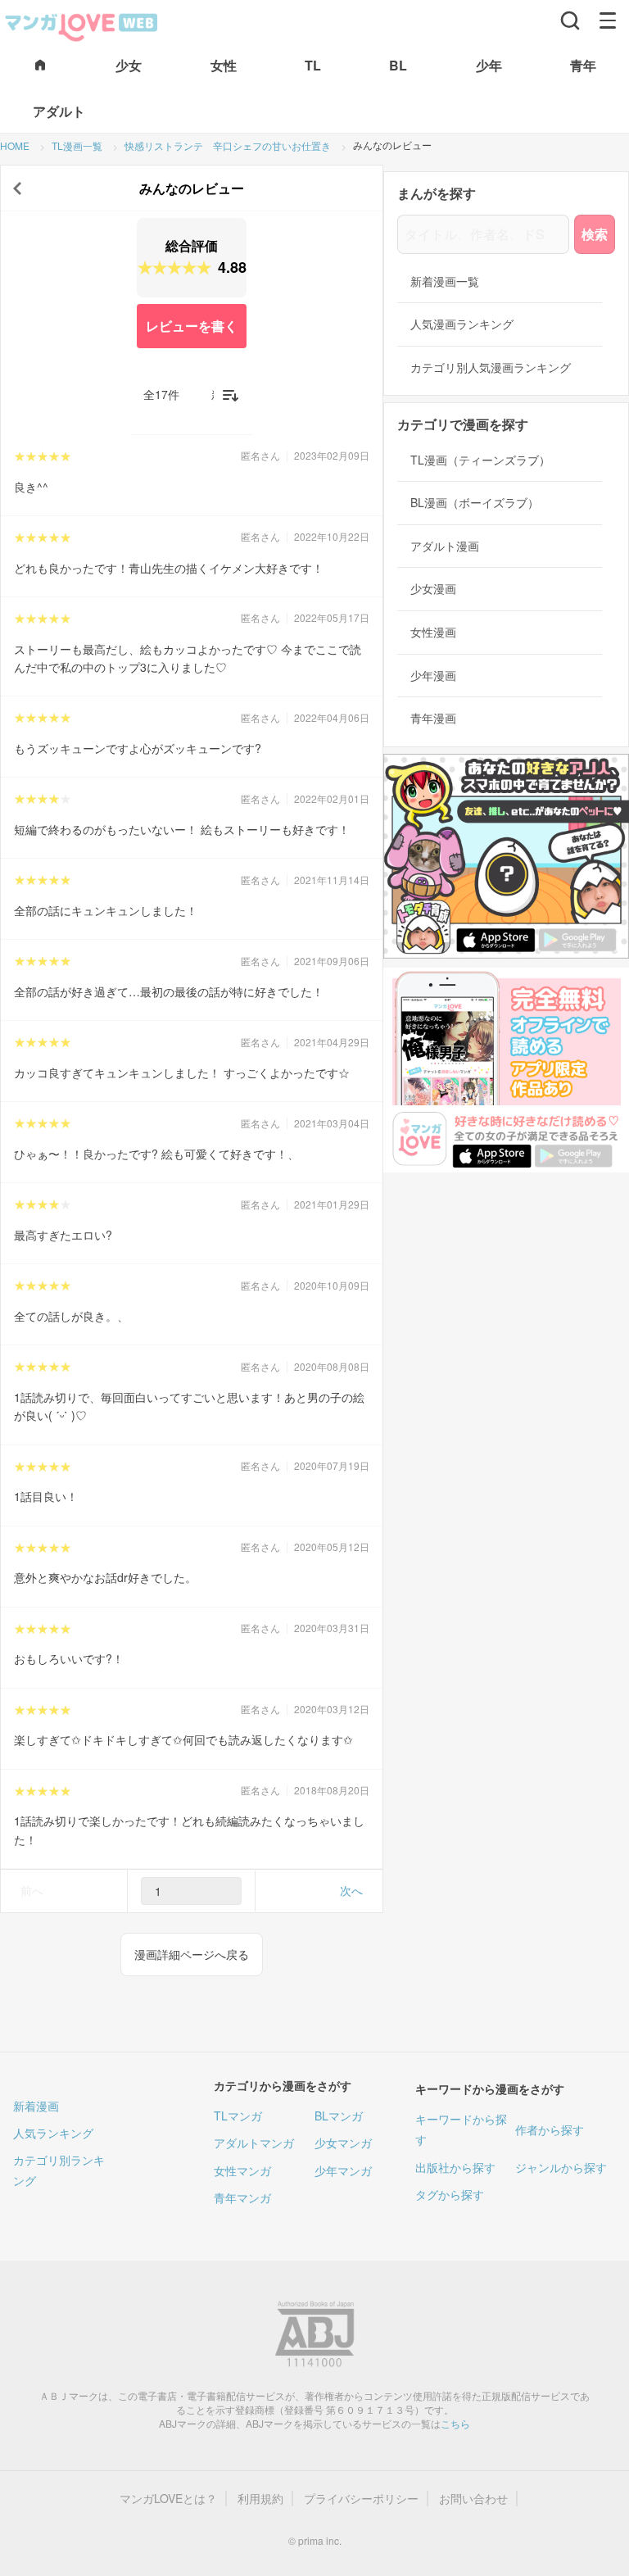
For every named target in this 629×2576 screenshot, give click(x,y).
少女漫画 (433, 589)
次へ (351, 1890)
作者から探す (550, 2129)
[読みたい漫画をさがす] (570, 20)
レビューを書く (192, 326)
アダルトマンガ (254, 2143)
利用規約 (260, 2499)
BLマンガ (339, 2116)
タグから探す (450, 2194)
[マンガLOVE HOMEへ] (40, 66)
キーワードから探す (461, 2129)
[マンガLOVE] (82, 25)
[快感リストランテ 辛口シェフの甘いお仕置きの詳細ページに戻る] (17, 188)
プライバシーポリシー (361, 2499)
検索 (595, 234)
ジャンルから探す (561, 2167)
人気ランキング (53, 2133)
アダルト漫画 (445, 546)
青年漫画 (433, 718)
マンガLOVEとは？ (168, 2499)
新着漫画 (36, 2106)
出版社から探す (455, 2167)
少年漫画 (433, 676)
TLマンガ (238, 2116)
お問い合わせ (473, 2499)
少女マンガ (343, 2143)
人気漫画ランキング (462, 324)
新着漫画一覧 (445, 281)
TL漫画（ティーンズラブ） (480, 460)
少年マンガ (343, 2170)
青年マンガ (242, 2197)
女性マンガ (242, 2170)
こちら (455, 2423)
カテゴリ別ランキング (59, 2170)
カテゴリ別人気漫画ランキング (491, 367)
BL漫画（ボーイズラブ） (475, 503)
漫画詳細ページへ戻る (192, 1954)
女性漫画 (433, 632)
